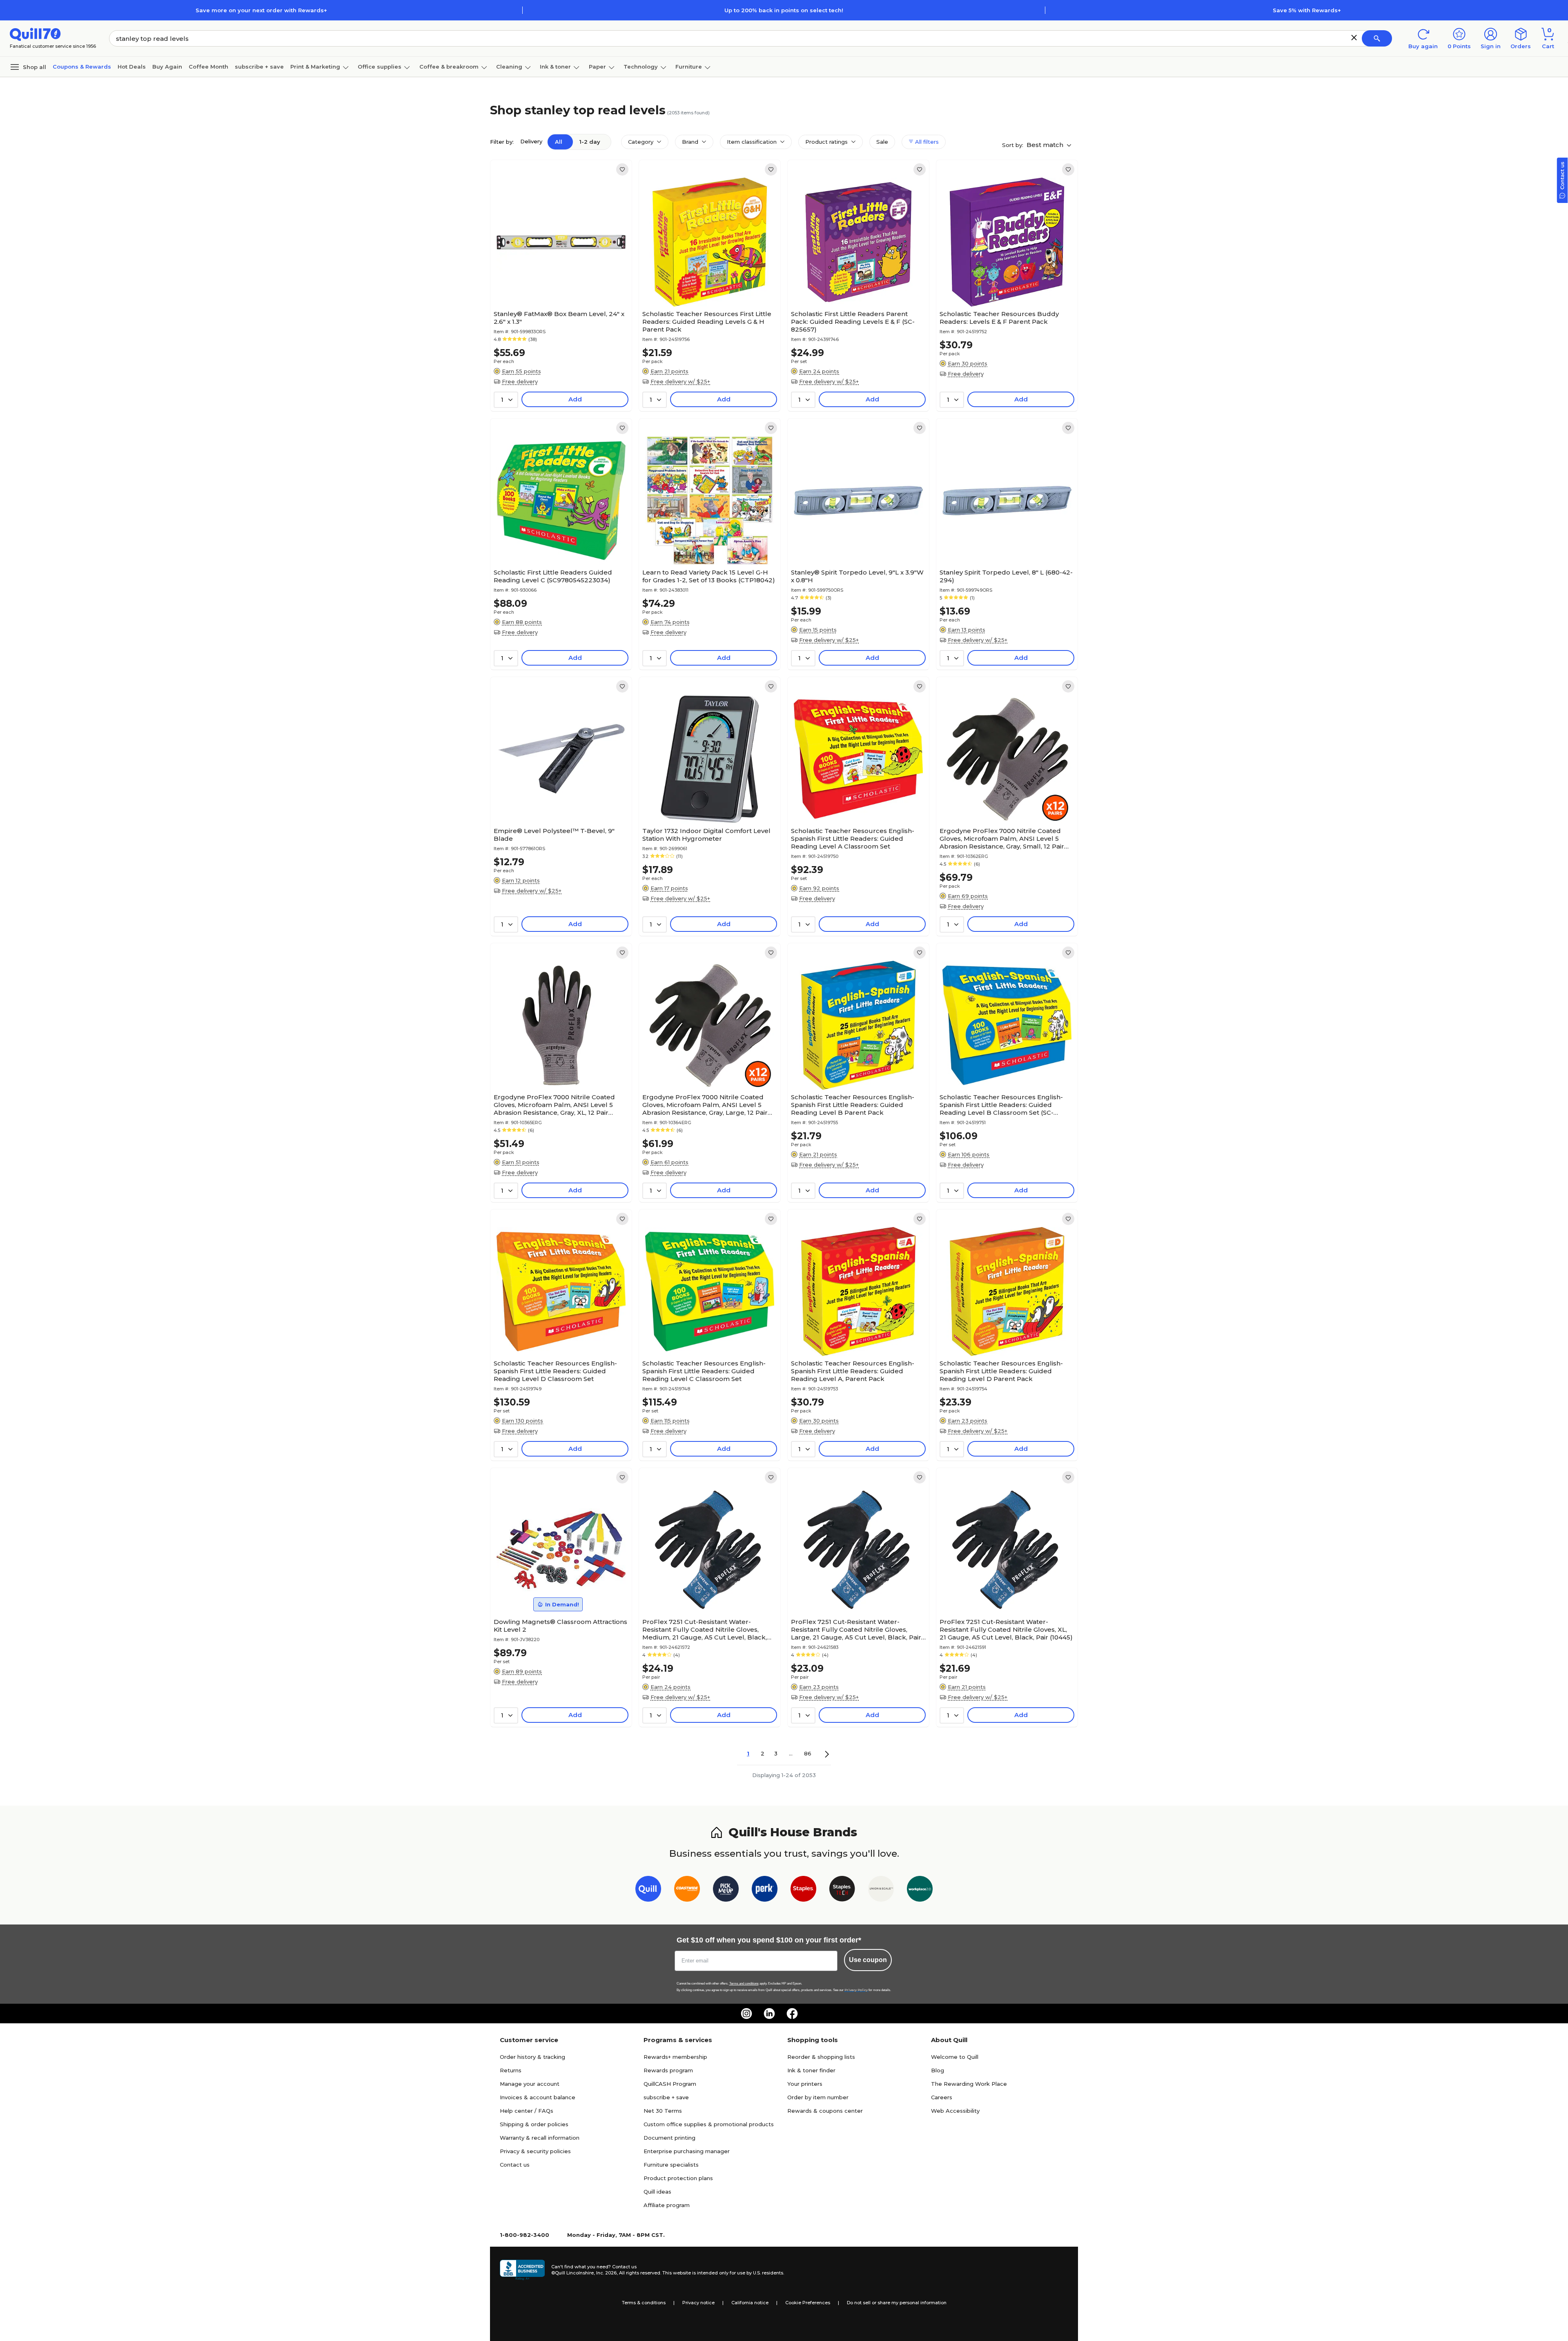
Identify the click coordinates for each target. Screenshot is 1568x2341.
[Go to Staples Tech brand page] (842, 1890)
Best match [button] (1046, 145)
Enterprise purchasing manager (687, 2151)
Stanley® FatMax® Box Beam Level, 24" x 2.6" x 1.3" (559, 318)
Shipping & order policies (534, 2124)
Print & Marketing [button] (315, 67)
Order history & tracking (532, 2057)
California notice (750, 2303)
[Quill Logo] (35, 34)
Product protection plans (678, 2178)
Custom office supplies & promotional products (709, 2124)
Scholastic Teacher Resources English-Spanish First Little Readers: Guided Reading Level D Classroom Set (555, 1371)
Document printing (669, 2138)
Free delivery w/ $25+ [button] (680, 381)
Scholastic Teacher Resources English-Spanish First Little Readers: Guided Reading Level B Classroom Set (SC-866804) (1001, 1105)
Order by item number (818, 2097)
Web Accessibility (955, 2111)
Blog (938, 2070)
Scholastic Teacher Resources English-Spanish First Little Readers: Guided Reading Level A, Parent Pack (853, 1371)
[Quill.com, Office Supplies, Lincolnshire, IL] (522, 2270)
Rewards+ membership (675, 2057)
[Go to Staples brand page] (803, 1890)
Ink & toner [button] (555, 67)
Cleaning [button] (509, 67)
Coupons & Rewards (82, 67)
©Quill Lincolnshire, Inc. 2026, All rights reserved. (606, 2273)
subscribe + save (259, 67)
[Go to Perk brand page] (765, 1890)
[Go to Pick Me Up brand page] (726, 1890)
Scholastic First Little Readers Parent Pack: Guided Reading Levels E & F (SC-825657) (853, 322)
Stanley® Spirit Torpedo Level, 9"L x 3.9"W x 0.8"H (857, 576)
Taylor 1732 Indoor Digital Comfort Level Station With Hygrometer (706, 835)
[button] (1354, 38)
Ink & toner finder (811, 2070)
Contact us (515, 2165)
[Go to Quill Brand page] (648, 1890)
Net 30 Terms (663, 2111)
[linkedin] (769, 2014)
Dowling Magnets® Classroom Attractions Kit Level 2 (560, 1626)
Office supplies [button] (380, 67)
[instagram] (746, 2014)
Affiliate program (667, 2205)
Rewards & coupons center (825, 2111)
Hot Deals (132, 67)
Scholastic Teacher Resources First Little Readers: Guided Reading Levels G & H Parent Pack (707, 322)
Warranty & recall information (540, 2138)
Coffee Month (208, 67)
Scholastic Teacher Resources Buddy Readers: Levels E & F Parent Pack (999, 318)
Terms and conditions (744, 1984)
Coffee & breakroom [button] (449, 67)
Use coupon (868, 1960)
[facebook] (792, 2014)
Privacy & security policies (535, 2151)
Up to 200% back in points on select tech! (784, 10)
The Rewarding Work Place (969, 2084)
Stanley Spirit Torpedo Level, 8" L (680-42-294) (1006, 576)
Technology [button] (641, 67)
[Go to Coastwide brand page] (687, 1890)
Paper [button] (597, 67)
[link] (622, 169)
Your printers (805, 2084)
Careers (942, 2097)
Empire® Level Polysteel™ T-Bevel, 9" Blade (554, 835)
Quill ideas (657, 2192)
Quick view (558, 282)
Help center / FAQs (527, 2111)
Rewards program (668, 2070)
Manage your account (530, 2084)
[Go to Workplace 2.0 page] (920, 1890)
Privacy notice (698, 2303)
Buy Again (167, 67)
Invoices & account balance (538, 2097)
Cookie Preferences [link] (808, 2303)
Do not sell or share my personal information (897, 2303)
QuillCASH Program (670, 2084)
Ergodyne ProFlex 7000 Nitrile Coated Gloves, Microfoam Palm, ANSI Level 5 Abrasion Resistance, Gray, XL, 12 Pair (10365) (554, 1105)
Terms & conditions (644, 2303)
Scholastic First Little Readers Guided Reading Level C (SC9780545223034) (553, 576)
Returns (511, 2070)
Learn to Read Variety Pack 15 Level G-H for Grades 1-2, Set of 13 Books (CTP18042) (709, 576)
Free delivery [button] (520, 381)
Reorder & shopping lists (821, 2057)
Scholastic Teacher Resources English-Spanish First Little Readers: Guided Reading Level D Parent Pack (1001, 1371)
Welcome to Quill (955, 2057)
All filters (926, 142)
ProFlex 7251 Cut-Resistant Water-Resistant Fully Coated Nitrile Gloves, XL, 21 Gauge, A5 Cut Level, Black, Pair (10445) (1006, 1629)
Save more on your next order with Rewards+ (261, 10)
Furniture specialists (671, 2165)
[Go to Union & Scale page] (881, 1890)
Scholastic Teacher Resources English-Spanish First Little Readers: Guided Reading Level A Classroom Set (853, 839)
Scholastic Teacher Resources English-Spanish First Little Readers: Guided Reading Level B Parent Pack (853, 1105)
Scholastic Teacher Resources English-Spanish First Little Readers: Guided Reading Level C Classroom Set (704, 1371)
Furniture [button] (689, 67)
